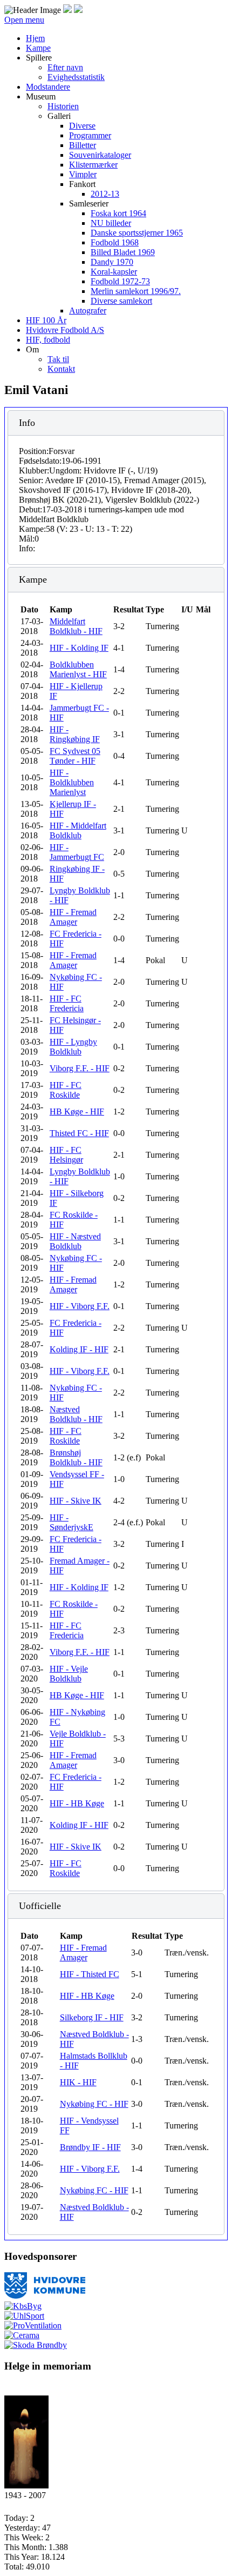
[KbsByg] (23, 2306)
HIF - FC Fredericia (67, 1003)
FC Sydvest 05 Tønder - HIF (75, 756)
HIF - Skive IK (76, 1501)
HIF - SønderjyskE (71, 1522)
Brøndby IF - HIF (90, 2147)
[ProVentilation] (33, 2325)
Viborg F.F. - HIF (80, 1068)
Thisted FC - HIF (79, 1133)
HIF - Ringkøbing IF (75, 734)
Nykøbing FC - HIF (94, 2104)
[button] (39, 58)
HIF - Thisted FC (90, 1974)
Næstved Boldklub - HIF (76, 1414)
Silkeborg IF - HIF (92, 2017)
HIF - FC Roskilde (66, 1090)
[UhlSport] (24, 2316)
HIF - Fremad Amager (73, 917)
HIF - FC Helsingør (66, 1155)
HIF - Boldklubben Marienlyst (72, 782)
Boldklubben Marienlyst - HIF (78, 669)
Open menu (24, 20)
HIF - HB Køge (77, 1803)
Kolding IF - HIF (79, 1349)
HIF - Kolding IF (79, 648)
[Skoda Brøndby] (36, 2345)
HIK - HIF (78, 2082)
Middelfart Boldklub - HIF (76, 626)
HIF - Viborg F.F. (80, 1306)
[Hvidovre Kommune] (45, 2296)
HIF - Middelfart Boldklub (78, 830)
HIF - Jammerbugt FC (77, 852)
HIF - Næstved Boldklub (75, 1241)
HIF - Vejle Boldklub (69, 1674)
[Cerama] (22, 2335)
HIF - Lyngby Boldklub (73, 1047)
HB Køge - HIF (77, 1112)
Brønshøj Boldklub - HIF (76, 1457)
